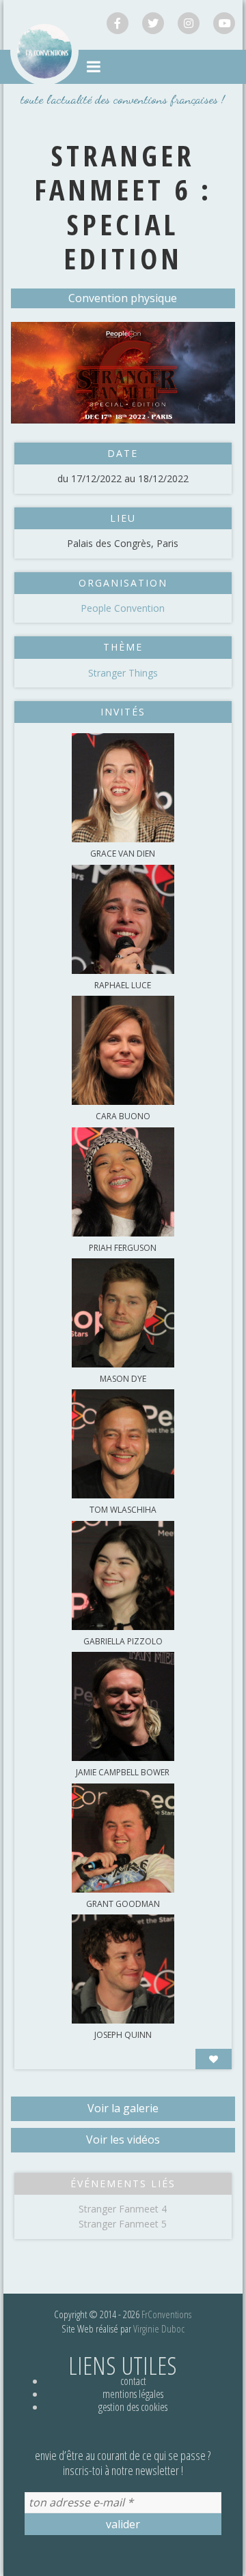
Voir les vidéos (123, 2140)
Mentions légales (133, 2394)
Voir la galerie (123, 2108)
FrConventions (166, 2314)
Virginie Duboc (159, 2328)
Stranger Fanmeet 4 (123, 2209)
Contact (133, 2381)
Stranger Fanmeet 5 (123, 2224)
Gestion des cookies (133, 2407)
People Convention (123, 608)
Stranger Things (123, 673)
